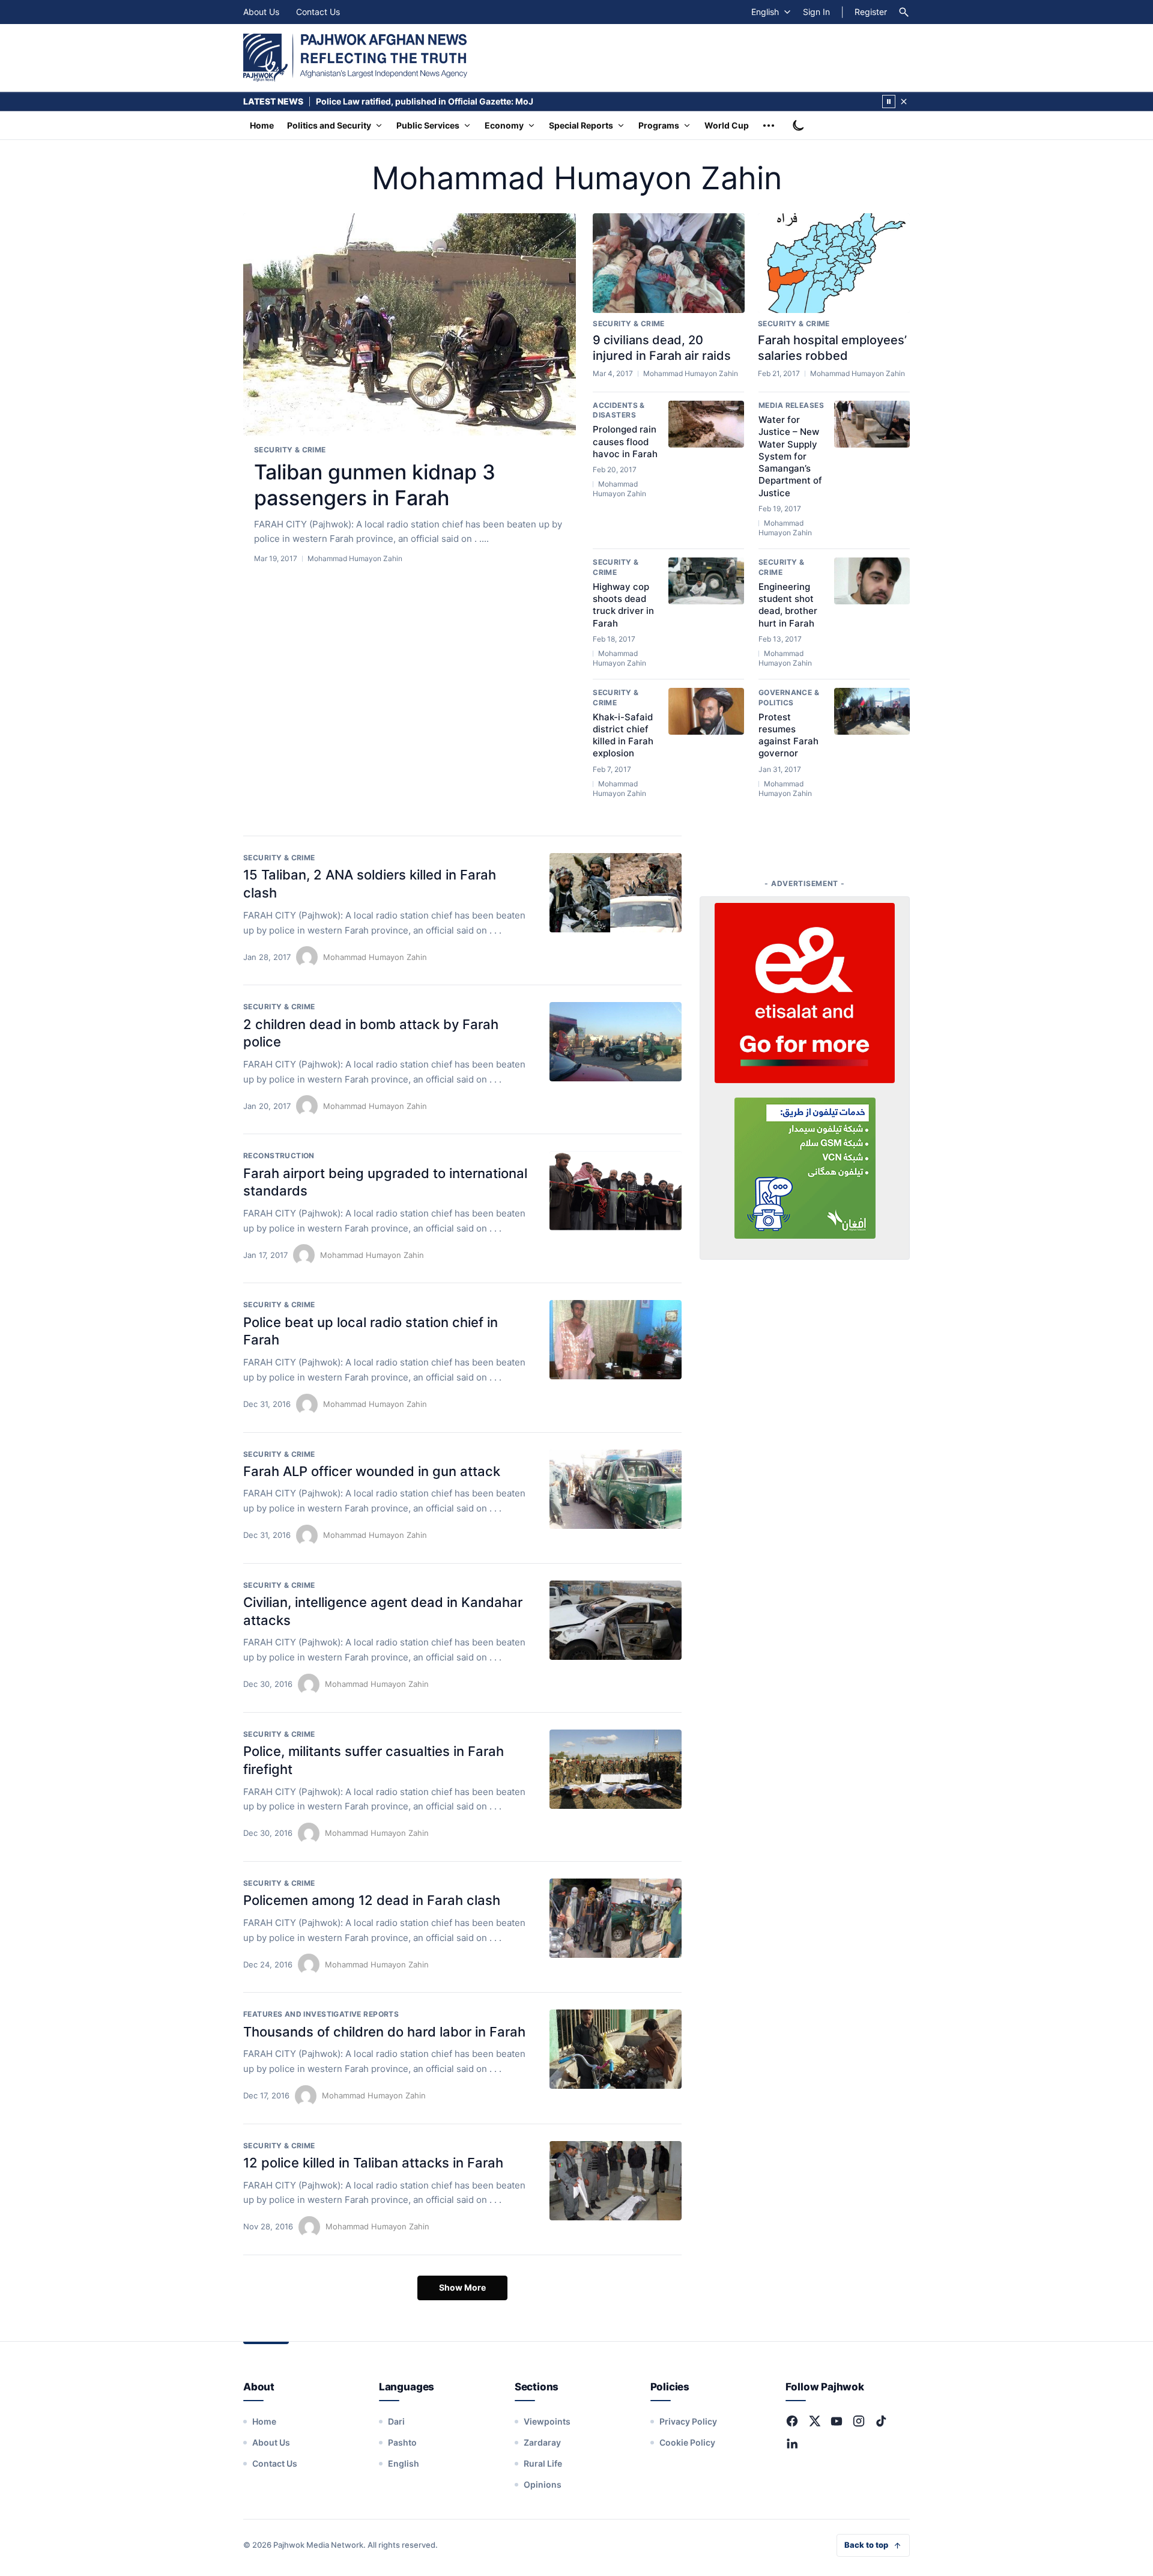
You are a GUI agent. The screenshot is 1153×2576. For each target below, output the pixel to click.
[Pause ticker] (889, 102)
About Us (261, 12)
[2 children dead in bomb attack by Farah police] (616, 1042)
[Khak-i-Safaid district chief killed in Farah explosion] (706, 711)
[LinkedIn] (792, 2443)
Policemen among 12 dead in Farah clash (372, 1900)
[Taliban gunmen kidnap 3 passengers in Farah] (410, 325)
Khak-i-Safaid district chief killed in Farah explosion (623, 735)
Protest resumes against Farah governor (788, 735)
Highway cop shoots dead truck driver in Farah (623, 605)
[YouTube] (837, 2421)
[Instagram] (859, 2421)
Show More (462, 2287)
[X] (814, 2421)
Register (871, 12)
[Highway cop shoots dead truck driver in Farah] (706, 581)
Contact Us (318, 12)
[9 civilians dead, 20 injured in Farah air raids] (669, 263)
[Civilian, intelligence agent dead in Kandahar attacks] (616, 1620)
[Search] (904, 12)
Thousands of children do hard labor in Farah (384, 2032)
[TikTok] (881, 2421)
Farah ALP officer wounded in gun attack (372, 1471)
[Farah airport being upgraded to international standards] (616, 1191)
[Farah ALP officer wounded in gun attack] (616, 1489)
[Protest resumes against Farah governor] (872, 711)
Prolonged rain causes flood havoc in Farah (625, 442)
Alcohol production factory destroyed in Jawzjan (416, 101)
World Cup (727, 125)
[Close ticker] (904, 102)
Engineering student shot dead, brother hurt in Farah (788, 605)
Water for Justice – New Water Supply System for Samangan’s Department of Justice (790, 456)
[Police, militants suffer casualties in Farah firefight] (616, 1769)
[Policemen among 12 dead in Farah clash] (616, 1918)
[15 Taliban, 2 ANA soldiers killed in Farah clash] (616, 893)
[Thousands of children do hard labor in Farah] (616, 2049)
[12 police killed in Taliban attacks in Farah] (616, 2181)
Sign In (816, 12)
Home (262, 125)
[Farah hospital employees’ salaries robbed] (834, 263)
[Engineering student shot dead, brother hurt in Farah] (872, 581)
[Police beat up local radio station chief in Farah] (616, 1340)
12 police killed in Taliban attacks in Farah (373, 2163)
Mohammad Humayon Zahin (375, 957)
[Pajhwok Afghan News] (355, 58)
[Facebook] (792, 2421)
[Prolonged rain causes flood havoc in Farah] (706, 424)
